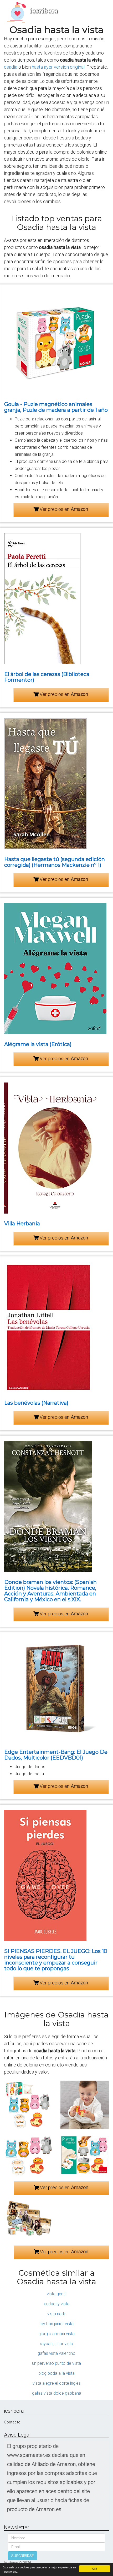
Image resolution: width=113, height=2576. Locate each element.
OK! (95, 2569)
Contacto (12, 2422)
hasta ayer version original (58, 67)
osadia (11, 67)
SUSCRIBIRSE (23, 2556)
